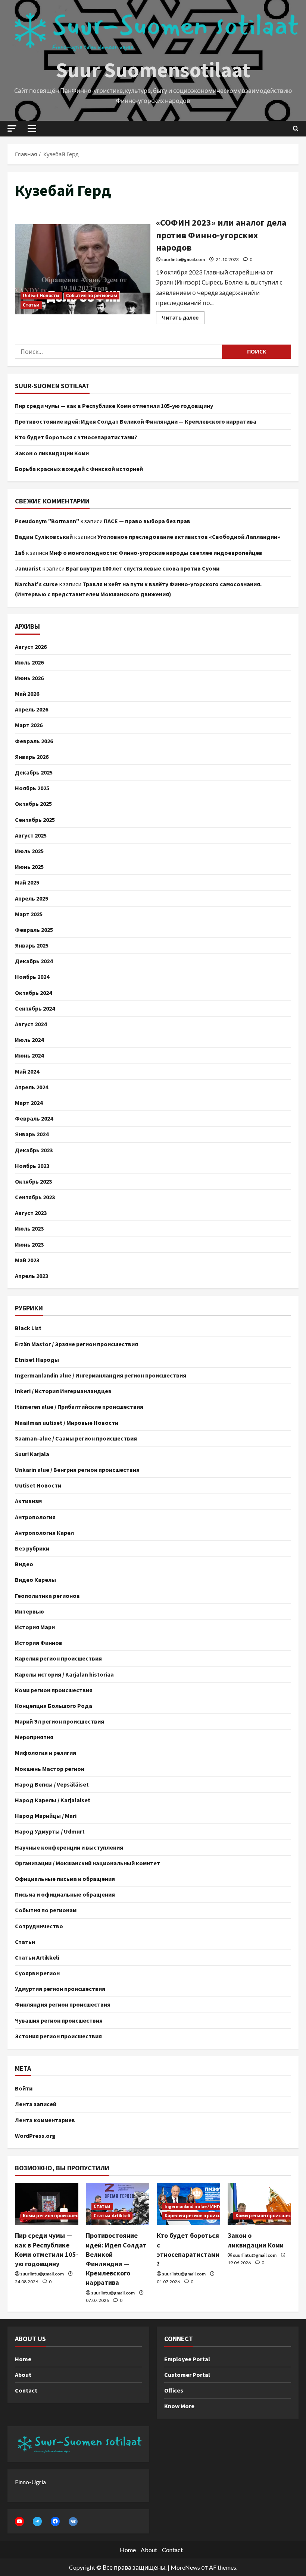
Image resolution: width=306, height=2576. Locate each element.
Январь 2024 (32, 1134)
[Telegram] (37, 2521)
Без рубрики (32, 1548)
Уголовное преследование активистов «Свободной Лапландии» (189, 537)
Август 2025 (31, 835)
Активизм (28, 1501)
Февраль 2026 (34, 741)
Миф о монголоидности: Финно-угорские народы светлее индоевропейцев (156, 553)
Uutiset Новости (41, 296)
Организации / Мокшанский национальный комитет (88, 1863)
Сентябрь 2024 (35, 1008)
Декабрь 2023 (34, 1150)
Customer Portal (187, 2375)
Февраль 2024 (34, 1118)
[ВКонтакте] (73, 2522)
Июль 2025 (29, 851)
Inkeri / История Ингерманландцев (63, 1391)
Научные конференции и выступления (69, 1847)
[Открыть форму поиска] (296, 129)
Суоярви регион (37, 1973)
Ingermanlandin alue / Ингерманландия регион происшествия (101, 1375)
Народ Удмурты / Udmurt (50, 1831)
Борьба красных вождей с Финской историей (79, 469)
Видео (24, 1564)
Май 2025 (27, 882)
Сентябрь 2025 (35, 820)
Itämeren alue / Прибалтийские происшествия (79, 1407)
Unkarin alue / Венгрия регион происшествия (77, 1470)
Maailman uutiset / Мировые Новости (67, 1423)
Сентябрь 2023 (35, 1197)
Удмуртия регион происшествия (60, 1989)
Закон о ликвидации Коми (52, 453)
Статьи (31, 305)
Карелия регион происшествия (58, 1658)
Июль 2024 (29, 1040)
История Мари (35, 1627)
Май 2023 (27, 1260)
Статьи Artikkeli (37, 1957)
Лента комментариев (45, 2120)
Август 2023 (31, 1213)
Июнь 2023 (29, 1244)
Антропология (35, 1517)
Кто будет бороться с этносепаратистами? (76, 437)
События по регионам (92, 296)
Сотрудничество (39, 1926)
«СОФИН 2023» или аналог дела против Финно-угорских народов (83, 269)
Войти (24, 2088)
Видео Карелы (35, 1580)
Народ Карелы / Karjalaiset (53, 1800)
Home (23, 2359)
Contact (26, 2390)
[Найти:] (118, 352)
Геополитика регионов (47, 1596)
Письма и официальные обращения (65, 1894)
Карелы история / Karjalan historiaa (64, 1674)
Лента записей (36, 2104)
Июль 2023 (29, 1228)
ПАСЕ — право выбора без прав (147, 521)
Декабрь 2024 (34, 961)
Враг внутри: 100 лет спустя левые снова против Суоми (143, 568)
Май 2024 (27, 1071)
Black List (28, 1328)
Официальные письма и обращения (65, 1879)
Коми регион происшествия (54, 1690)
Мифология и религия (46, 1753)
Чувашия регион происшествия (59, 2020)
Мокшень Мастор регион (50, 1769)
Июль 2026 (29, 662)
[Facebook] (55, 2521)
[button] (12, 128)
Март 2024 (29, 1103)
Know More (179, 2406)
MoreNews (185, 2567)
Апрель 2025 (32, 898)
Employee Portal (187, 2359)
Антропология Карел (44, 1533)
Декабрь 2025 (34, 772)
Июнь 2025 (29, 867)
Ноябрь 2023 (32, 1166)
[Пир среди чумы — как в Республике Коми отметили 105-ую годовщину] (47, 2204)
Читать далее (183, 316)
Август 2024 (31, 1024)
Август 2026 (31, 647)
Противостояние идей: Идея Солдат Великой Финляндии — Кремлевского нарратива (136, 421)
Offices (174, 2390)
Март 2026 (29, 725)
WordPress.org (35, 2136)
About (23, 2375)
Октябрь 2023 (33, 1181)
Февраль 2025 (34, 930)
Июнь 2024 (29, 1055)
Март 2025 (29, 914)
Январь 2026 (32, 757)
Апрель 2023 (32, 1276)
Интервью (29, 1611)
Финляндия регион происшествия (63, 2004)
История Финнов (39, 1643)
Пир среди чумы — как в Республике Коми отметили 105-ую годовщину (114, 406)
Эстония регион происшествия (58, 2036)
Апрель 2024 (32, 1087)
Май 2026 (27, 694)
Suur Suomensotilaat (153, 70)
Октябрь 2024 (33, 993)
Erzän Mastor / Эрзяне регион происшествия (76, 1344)
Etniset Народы (37, 1360)
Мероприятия (34, 1737)
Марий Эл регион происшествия (60, 1721)
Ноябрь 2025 (32, 788)
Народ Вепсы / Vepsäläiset (52, 1784)
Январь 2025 (32, 945)
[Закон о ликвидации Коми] (259, 2204)
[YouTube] (19, 2521)
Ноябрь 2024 (32, 977)
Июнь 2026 (29, 678)
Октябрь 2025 (33, 804)
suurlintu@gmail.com (183, 259)
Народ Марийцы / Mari (46, 1816)
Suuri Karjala (32, 1454)
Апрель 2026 (32, 709)
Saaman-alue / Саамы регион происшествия (76, 1438)
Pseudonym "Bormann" (47, 521)
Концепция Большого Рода (54, 1706)
